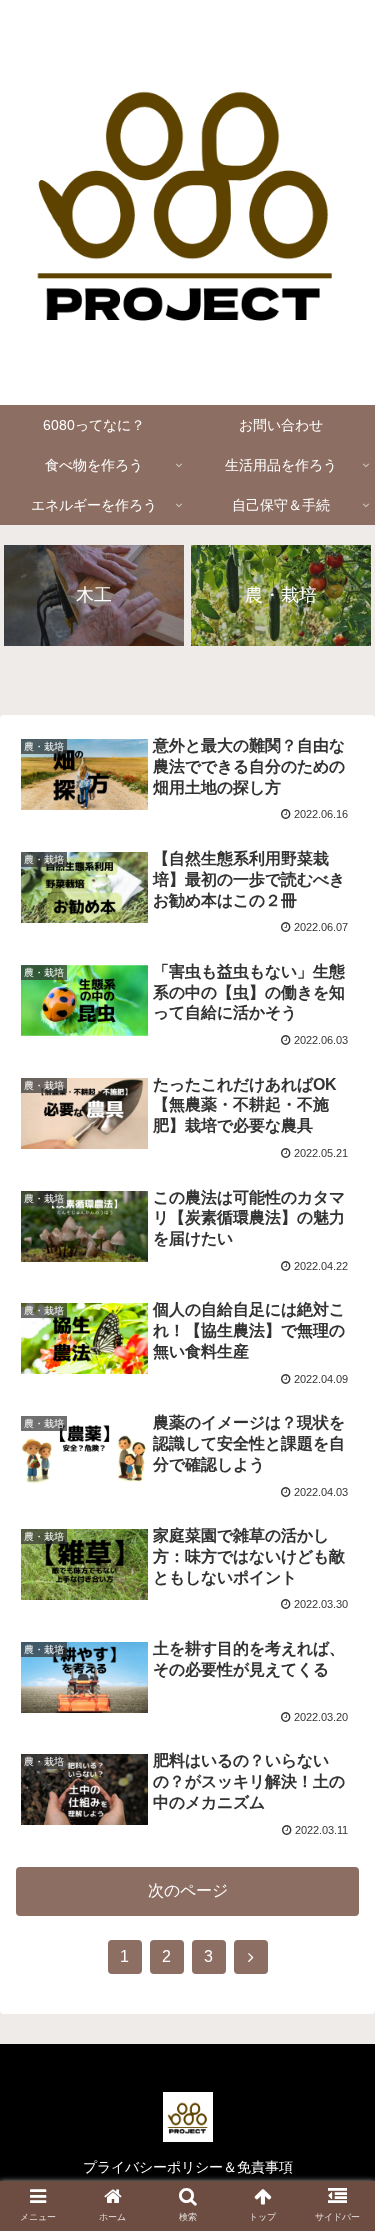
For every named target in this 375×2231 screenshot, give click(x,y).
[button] (335, 1822)
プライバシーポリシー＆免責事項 (188, 2167)
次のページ (188, 1890)
